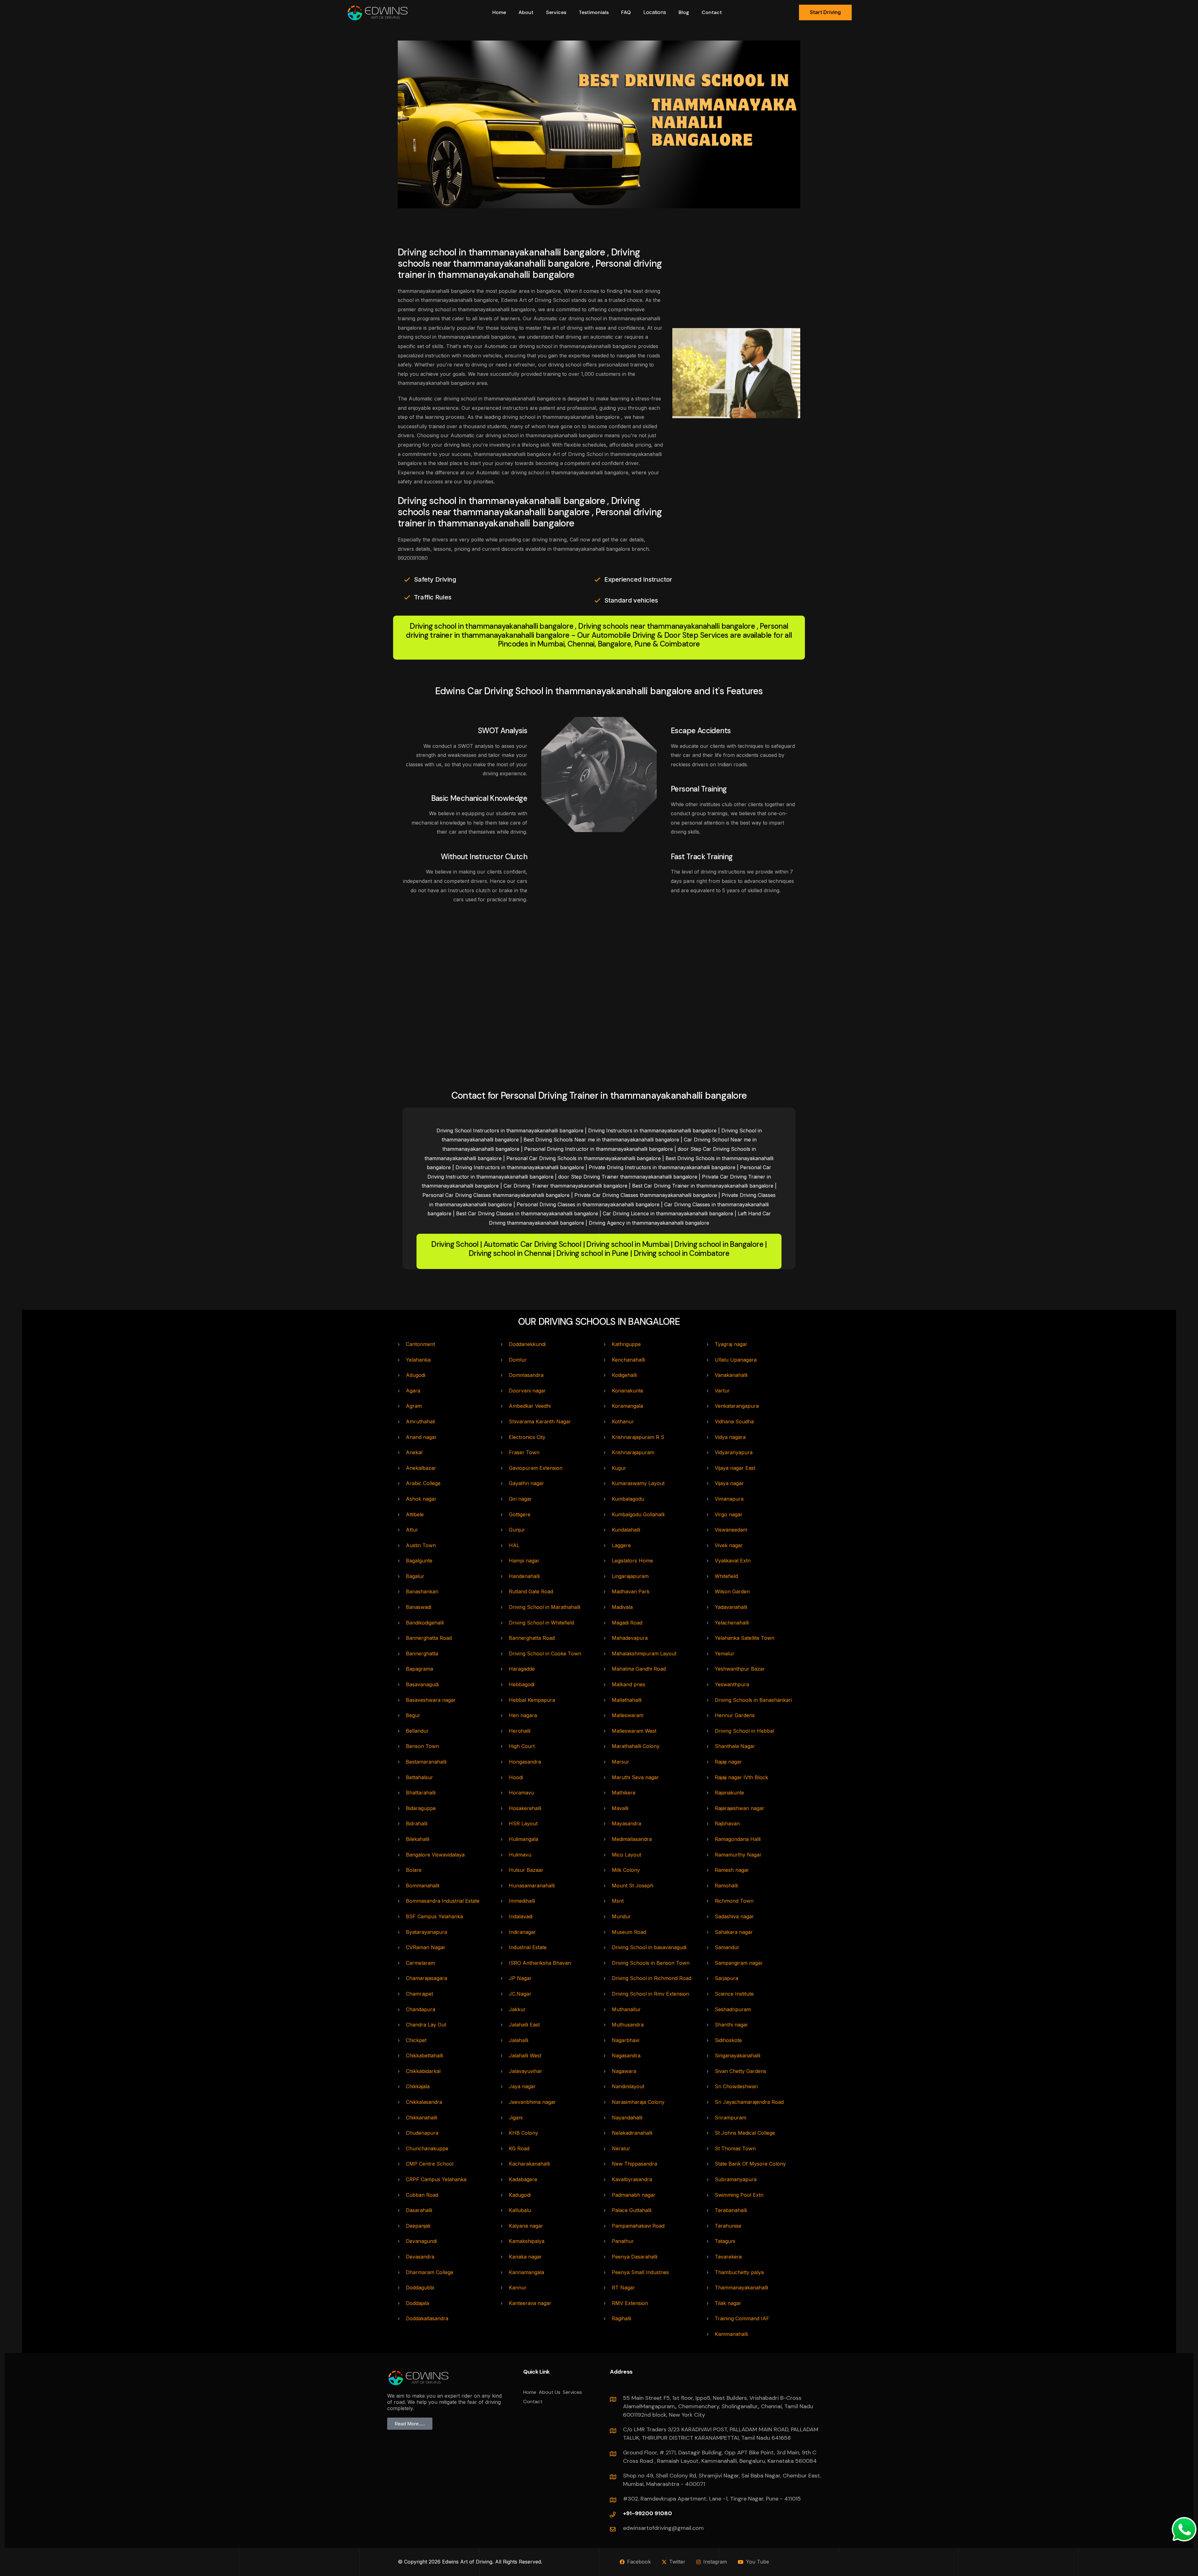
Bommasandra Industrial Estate (443, 1901)
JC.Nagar (520, 1994)
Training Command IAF (742, 2318)
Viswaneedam (731, 1530)
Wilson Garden (732, 1591)
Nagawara (624, 2071)
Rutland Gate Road (531, 1591)
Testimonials (594, 12)
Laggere (621, 1545)
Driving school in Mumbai (628, 1244)
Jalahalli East (524, 2025)
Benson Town (422, 1746)
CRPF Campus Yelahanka (436, 2179)
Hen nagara (523, 1715)
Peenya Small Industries (640, 2272)
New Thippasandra (634, 2164)
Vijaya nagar (729, 1483)
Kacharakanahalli (529, 2164)
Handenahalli (524, 1576)
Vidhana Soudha (734, 1421)
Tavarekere (728, 2257)
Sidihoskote (728, 2040)
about (526, 12)
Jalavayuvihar (526, 2071)
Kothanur (623, 1421)
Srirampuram (730, 2118)
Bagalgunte (419, 1561)
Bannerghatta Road (429, 1638)
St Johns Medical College (745, 2133)
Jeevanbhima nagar (532, 2102)
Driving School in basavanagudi (649, 1947)
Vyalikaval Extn (733, 1561)
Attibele (415, 1514)
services (556, 12)
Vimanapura (729, 1499)
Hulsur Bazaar (526, 1870)
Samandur (727, 1947)
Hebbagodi (522, 1684)
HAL (514, 1545)
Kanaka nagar (525, 2257)
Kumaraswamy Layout (638, 1483)
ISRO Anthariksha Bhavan (540, 1963)
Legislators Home (632, 1561)
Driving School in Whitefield (541, 1623)
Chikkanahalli (421, 2118)
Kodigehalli (624, 1375)
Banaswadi (419, 1607)
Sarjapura (726, 1978)
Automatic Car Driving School (532, 1244)
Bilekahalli (418, 1839)
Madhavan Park (631, 1591)
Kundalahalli (626, 1530)
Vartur (722, 1391)
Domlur (518, 1360)
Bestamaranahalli (426, 1762)
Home (499, 12)
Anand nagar (421, 1437)
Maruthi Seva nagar (635, 1777)
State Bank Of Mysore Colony (750, 2164)
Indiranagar (522, 1932)
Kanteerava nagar (530, 2303)
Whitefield (726, 1576)
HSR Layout (523, 1823)
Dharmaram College (430, 2272)
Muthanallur (626, 2009)
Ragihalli (621, 2318)
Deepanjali (418, 2226)
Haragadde (522, 1669)
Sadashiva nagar (734, 1916)
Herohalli (520, 1731)
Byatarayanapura (426, 1932)
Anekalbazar (421, 1468)
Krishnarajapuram (633, 1452)
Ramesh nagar (732, 1870)
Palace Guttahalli (632, 2210)
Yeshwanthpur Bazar (740, 1669)
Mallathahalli (627, 1700)
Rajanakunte (729, 1793)
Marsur (621, 1762)
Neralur (621, 2148)
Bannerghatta (422, 1654)
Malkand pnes (628, 1684)
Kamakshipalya (527, 2241)
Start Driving (825, 12)
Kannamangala (526, 2272)
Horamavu (521, 1793)
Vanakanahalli (731, 1375)
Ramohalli (726, 1886)
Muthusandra (628, 2025)
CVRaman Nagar (426, 1947)
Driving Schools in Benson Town (651, 1963)
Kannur (518, 2288)
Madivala (622, 1607)
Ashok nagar (421, 1499)
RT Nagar (623, 2288)
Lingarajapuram (630, 1576)
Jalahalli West (525, 2055)
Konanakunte (628, 1391)
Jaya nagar (522, 2086)
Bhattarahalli (421, 1793)
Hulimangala (524, 1839)
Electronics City (527, 1437)
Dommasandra (526, 1375)
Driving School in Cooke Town (545, 1654)
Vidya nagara (730, 1437)
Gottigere (520, 1514)
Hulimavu (520, 1855)
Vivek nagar (729, 1545)
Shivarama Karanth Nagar (540, 1421)
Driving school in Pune (592, 1254)
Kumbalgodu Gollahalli (638, 1514)
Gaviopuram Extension (536, 1468)
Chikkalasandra (424, 2102)
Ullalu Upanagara (736, 1360)
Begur (413, 1715)
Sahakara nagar (734, 1932)
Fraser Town (524, 1452)
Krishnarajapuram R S (638, 1437)
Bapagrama (419, 1669)
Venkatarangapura (737, 1406)
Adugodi (416, 1375)
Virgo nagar (729, 1514)
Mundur (621, 1916)
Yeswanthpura (732, 1684)
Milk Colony (626, 1870)
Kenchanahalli (628, 1360)
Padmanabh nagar (634, 2195)
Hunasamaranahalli (532, 1886)
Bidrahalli (417, 1823)
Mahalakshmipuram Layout (644, 1654)
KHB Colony (524, 2133)
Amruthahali (420, 1421)
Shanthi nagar (731, 2025)
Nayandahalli (627, 2118)
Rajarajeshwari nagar (740, 1808)
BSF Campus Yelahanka (434, 1916)
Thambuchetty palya (739, 2272)
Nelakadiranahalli (632, 2133)
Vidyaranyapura (734, 1452)
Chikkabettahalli (424, 2055)
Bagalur (415, 1576)
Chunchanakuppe (427, 2148)
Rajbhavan (727, 1823)
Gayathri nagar (526, 1483)
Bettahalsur (419, 1777)
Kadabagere (523, 2179)
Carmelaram (420, 1963)
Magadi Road (627, 1623)
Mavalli (620, 1808)
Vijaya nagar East (735, 1468)
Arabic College (423, 1483)
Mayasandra (626, 1823)
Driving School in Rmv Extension (650, 1994)
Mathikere (624, 1793)
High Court (522, 1746)
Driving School (455, 1244)
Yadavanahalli (731, 1607)
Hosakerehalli (525, 1808)
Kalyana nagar (526, 2226)
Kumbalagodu (628, 1499)
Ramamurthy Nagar (738, 1855)
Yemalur (725, 1654)
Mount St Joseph (633, 1886)
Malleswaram (628, 1715)
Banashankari (422, 1591)
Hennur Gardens (735, 1715)
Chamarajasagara (426, 1978)
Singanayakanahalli (738, 2055)
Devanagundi (421, 2241)
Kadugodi (520, 2195)
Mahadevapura (630, 1638)
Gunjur (517, 1530)
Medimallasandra (632, 1839)
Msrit (618, 1901)
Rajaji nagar (728, 1762)
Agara (413, 1391)
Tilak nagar (728, 2303)
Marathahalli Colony (636, 1746)
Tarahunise (728, 2226)
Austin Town (421, 1545)
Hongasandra (525, 1762)
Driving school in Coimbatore (682, 1254)
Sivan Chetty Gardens (740, 2071)
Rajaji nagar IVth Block (741, 1777)
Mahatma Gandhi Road (639, 1669)
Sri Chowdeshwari (736, 2086)
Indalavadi (521, 1916)
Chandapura (421, 2009)
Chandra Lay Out (426, 2025)
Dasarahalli (419, 2210)
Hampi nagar (524, 1561)
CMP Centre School (430, 2164)
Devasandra (420, 2257)
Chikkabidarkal (423, 2071)
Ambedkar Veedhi (530, 1406)
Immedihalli (522, 1901)
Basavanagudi (422, 1684)
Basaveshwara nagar (431, 1700)
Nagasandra (626, 2055)
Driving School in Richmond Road (652, 1978)
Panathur (623, 2241)
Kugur (619, 1468)
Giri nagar (520, 1499)
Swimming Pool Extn (739, 2195)
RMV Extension (630, 2303)
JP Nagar (520, 1978)
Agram (414, 1406)
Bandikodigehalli (425, 1623)
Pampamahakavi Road (638, 2226)
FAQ (626, 12)
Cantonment (420, 1344)
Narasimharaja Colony (638, 2102)
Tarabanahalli (731, 2210)
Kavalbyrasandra (632, 2179)
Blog (684, 12)
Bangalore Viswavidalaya (435, 1855)
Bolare (414, 1870)
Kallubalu (520, 2210)
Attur (412, 1530)
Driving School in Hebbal (744, 1731)
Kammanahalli (731, 2334)
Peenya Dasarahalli (635, 2257)
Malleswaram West (634, 1731)
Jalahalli (519, 2040)
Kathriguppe (626, 1344)
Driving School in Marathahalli (545, 1607)
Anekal (414, 1452)
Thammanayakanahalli (741, 2288)
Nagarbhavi (626, 2040)
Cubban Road (422, 2195)
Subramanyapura (736, 2179)
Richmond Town (734, 1901)
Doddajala (417, 2303)
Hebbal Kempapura (532, 1700)
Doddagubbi (420, 2288)
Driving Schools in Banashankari (753, 1700)
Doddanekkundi (527, 1344)
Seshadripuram (733, 2009)
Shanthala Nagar (735, 1746)
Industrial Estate (528, 1947)
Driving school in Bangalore (719, 1244)
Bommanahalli (423, 1886)
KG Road (519, 2148)
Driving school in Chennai (510, 1254)
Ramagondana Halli (738, 1839)
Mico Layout (626, 1855)
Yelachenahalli (732, 1623)
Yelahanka (418, 1360)
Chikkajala (418, 2086)
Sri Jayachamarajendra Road (749, 2102)
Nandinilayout (628, 2086)
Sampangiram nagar (739, 1963)
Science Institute (734, 1994)
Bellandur (417, 1731)
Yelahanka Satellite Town (745, 1638)
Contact (712, 12)
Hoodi (516, 1777)
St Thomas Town (735, 2148)
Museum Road (629, 1932)
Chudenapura (422, 2133)
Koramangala (627, 1406)
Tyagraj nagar (731, 1344)
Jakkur (517, 2009)
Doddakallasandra (427, 2318)
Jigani (516, 2118)
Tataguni (725, 2241)
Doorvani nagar (527, 1391)
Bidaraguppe (421, 1808)
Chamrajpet (419, 1994)
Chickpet (416, 2040)
